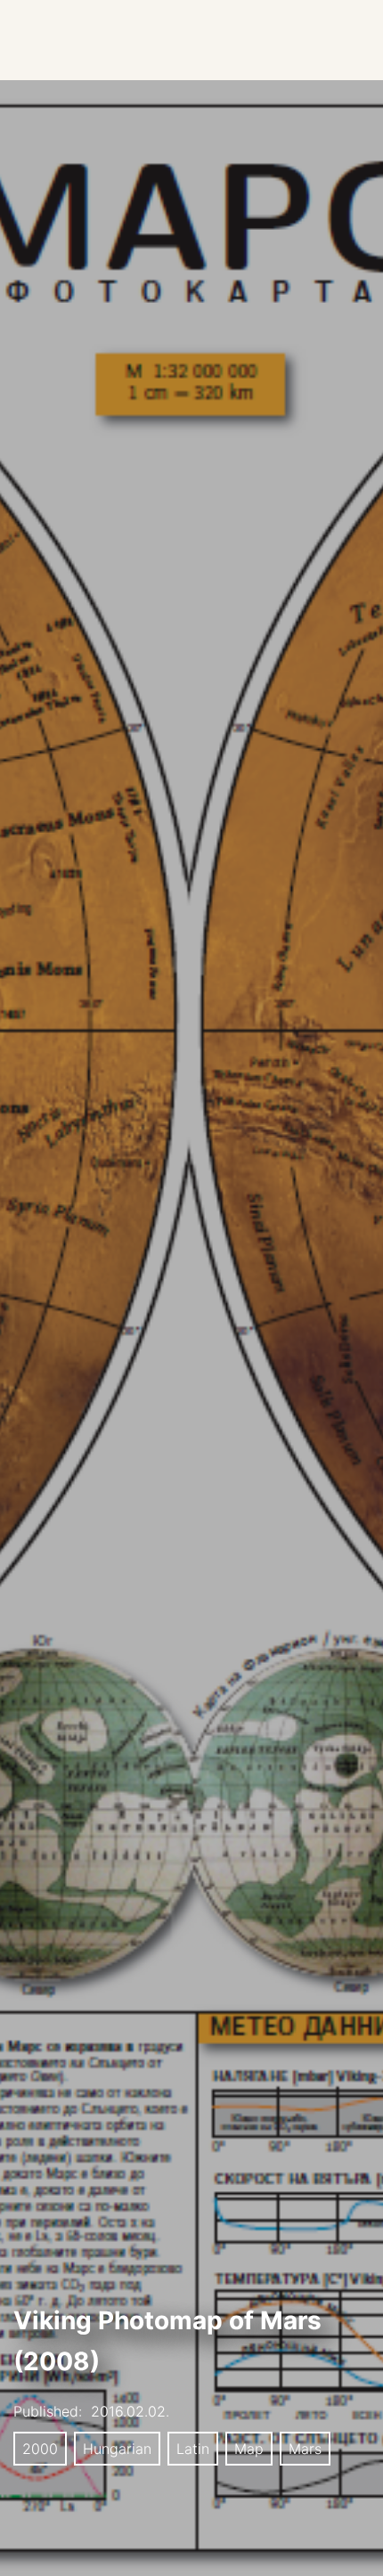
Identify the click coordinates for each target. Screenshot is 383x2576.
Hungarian (117, 2449)
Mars (305, 2449)
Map (249, 2449)
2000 (40, 2449)
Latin (193, 2449)
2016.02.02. (130, 2411)
